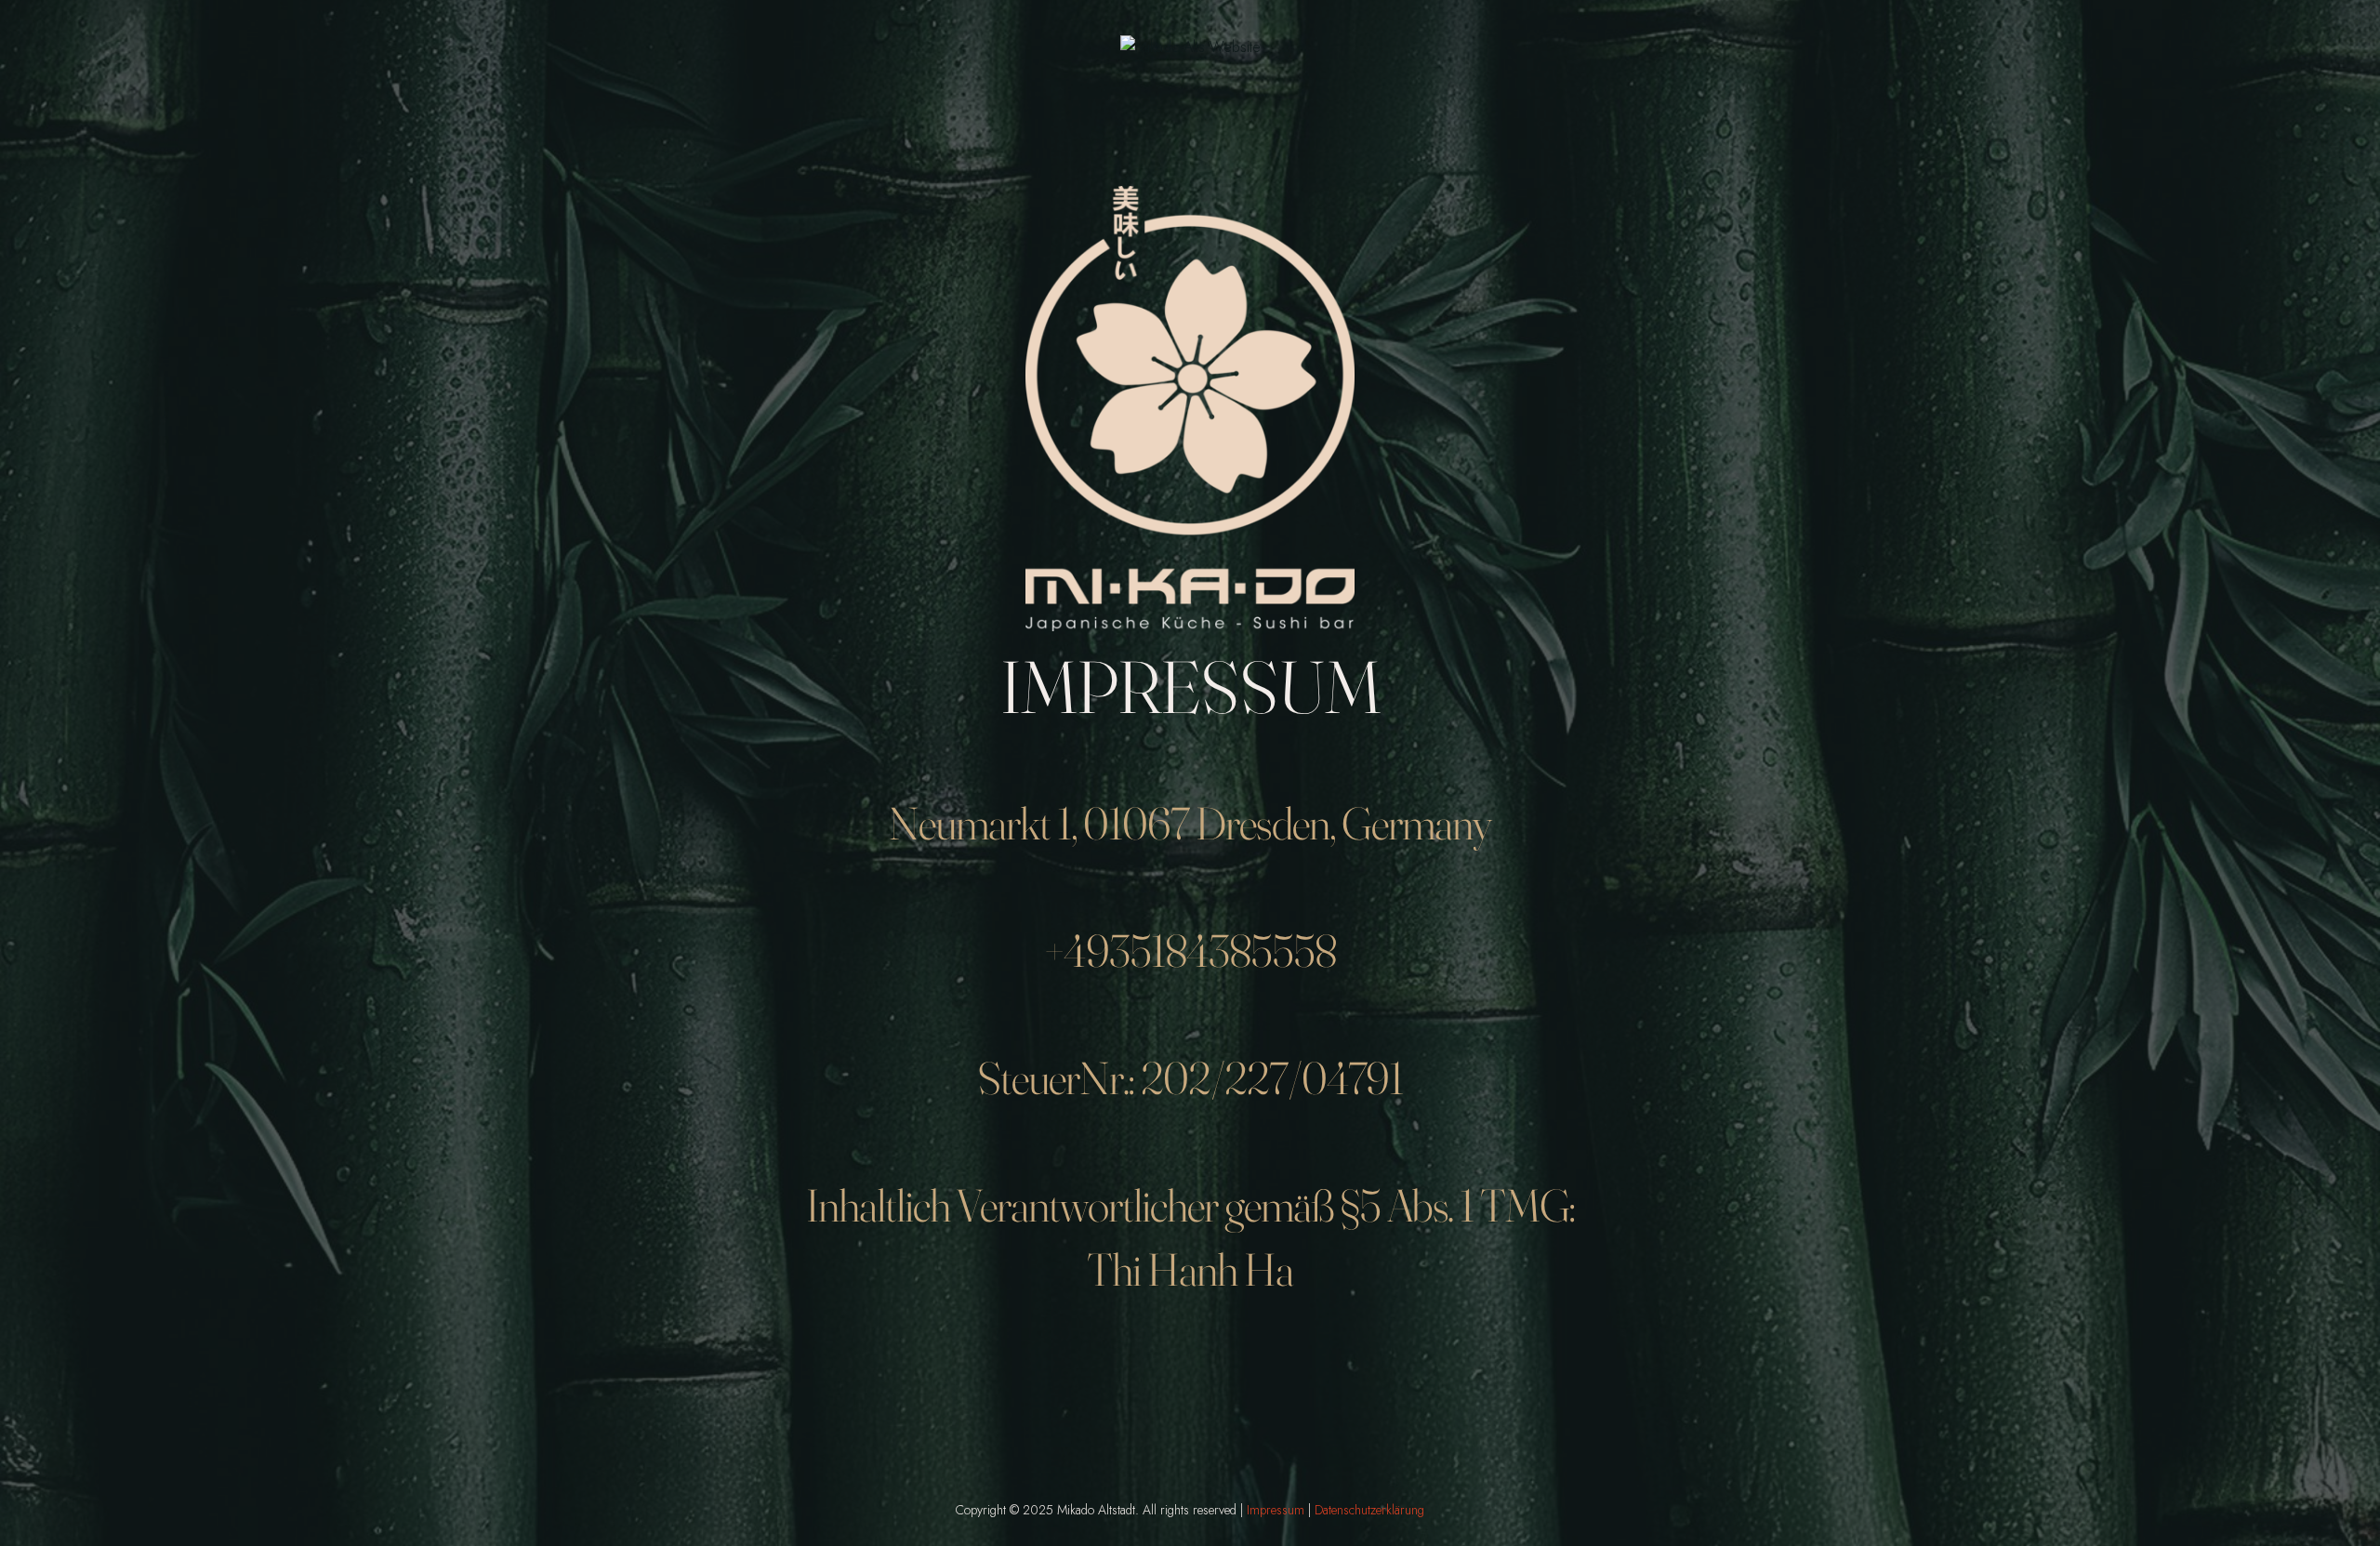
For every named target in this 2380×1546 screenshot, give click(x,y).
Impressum (1276, 1510)
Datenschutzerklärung (1369, 1510)
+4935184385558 (1190, 950)
